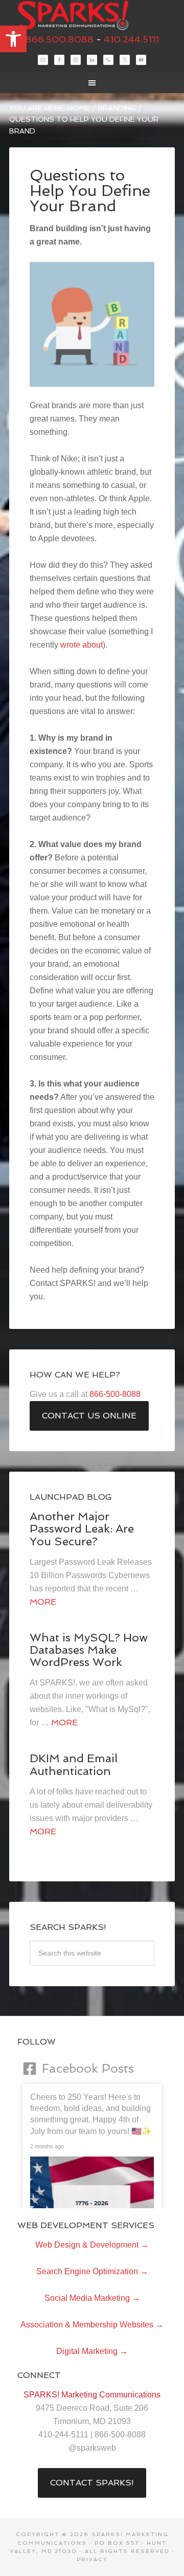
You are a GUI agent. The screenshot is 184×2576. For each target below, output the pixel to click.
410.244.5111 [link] (131, 39)
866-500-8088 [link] (115, 1394)
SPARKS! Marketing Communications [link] (92, 15)
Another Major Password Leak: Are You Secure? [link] (82, 1528)
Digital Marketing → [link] (92, 2351)
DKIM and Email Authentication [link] (74, 1764)
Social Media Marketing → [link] (92, 2298)
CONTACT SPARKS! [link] (92, 2483)
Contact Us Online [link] (89, 1416)
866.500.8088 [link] (60, 39)
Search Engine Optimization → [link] (92, 2271)
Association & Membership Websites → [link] (92, 2325)
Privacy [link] (92, 2559)
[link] (13, 39)
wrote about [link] (82, 645)
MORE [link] (43, 1602)
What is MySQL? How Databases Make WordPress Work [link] (89, 1650)
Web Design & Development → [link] (92, 2245)
